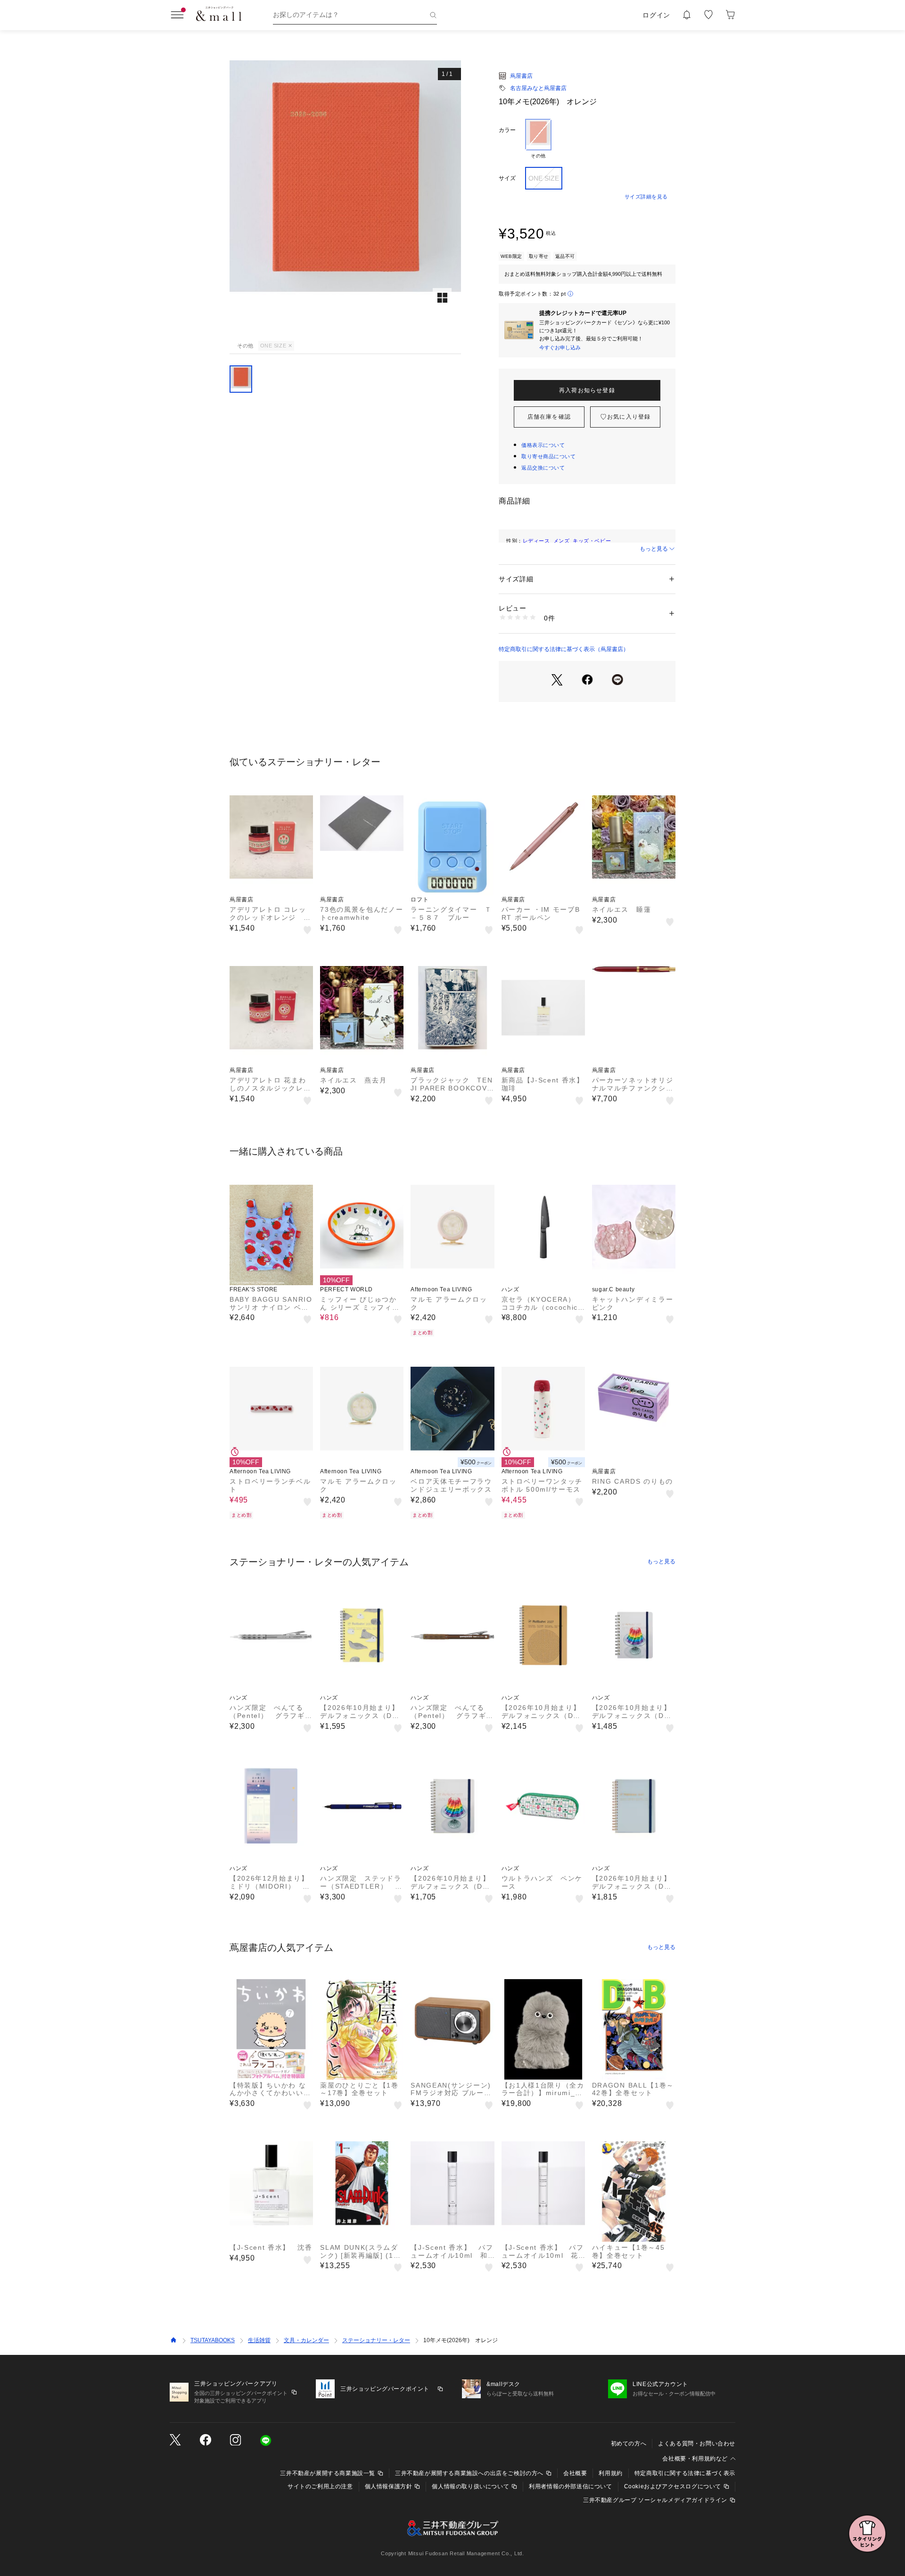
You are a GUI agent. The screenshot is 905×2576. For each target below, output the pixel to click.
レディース (536, 541)
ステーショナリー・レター (376, 2340)
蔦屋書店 (521, 76)
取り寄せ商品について (549, 456)
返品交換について (543, 468)
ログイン (656, 15)
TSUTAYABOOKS (213, 2340)
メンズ (562, 541)
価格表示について (543, 445)
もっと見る (654, 549)
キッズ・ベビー (592, 541)
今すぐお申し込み (560, 347)
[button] (345, 199)
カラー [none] (507, 130)
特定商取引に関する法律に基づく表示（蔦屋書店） (564, 649)
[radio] (538, 139)
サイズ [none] (507, 178)
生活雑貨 (259, 2340)
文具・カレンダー (306, 2340)
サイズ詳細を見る (646, 197)
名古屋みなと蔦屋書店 (538, 88)
